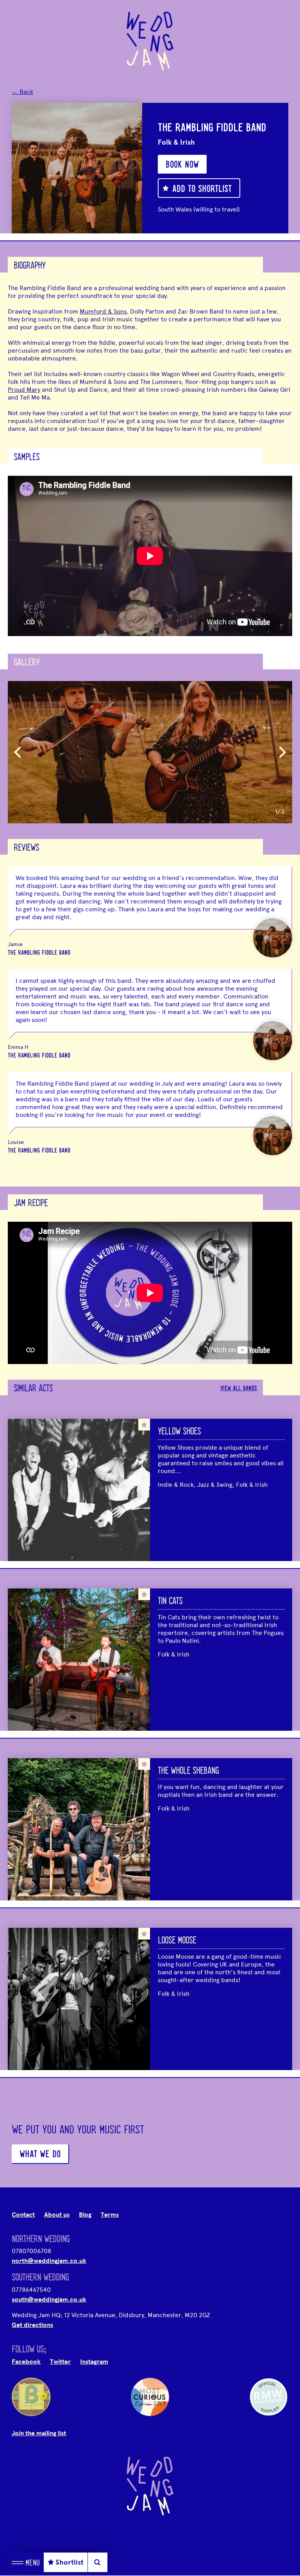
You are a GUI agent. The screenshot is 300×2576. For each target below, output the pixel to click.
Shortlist (70, 2562)
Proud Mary (24, 390)
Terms (110, 2215)
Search (97, 2562)
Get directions (32, 2325)
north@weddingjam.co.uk (49, 2261)
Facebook (26, 2362)
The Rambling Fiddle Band (39, 953)
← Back (22, 92)
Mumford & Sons (103, 311)
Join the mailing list (39, 2433)
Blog (85, 2215)
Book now (182, 165)
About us (57, 2215)
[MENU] (18, 2562)
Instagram (94, 2362)
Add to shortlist (202, 190)
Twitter (60, 2362)
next (282, 752)
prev (18, 752)
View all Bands (239, 1389)
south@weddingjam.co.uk (49, 2300)
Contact (23, 2215)
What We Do (40, 2155)
